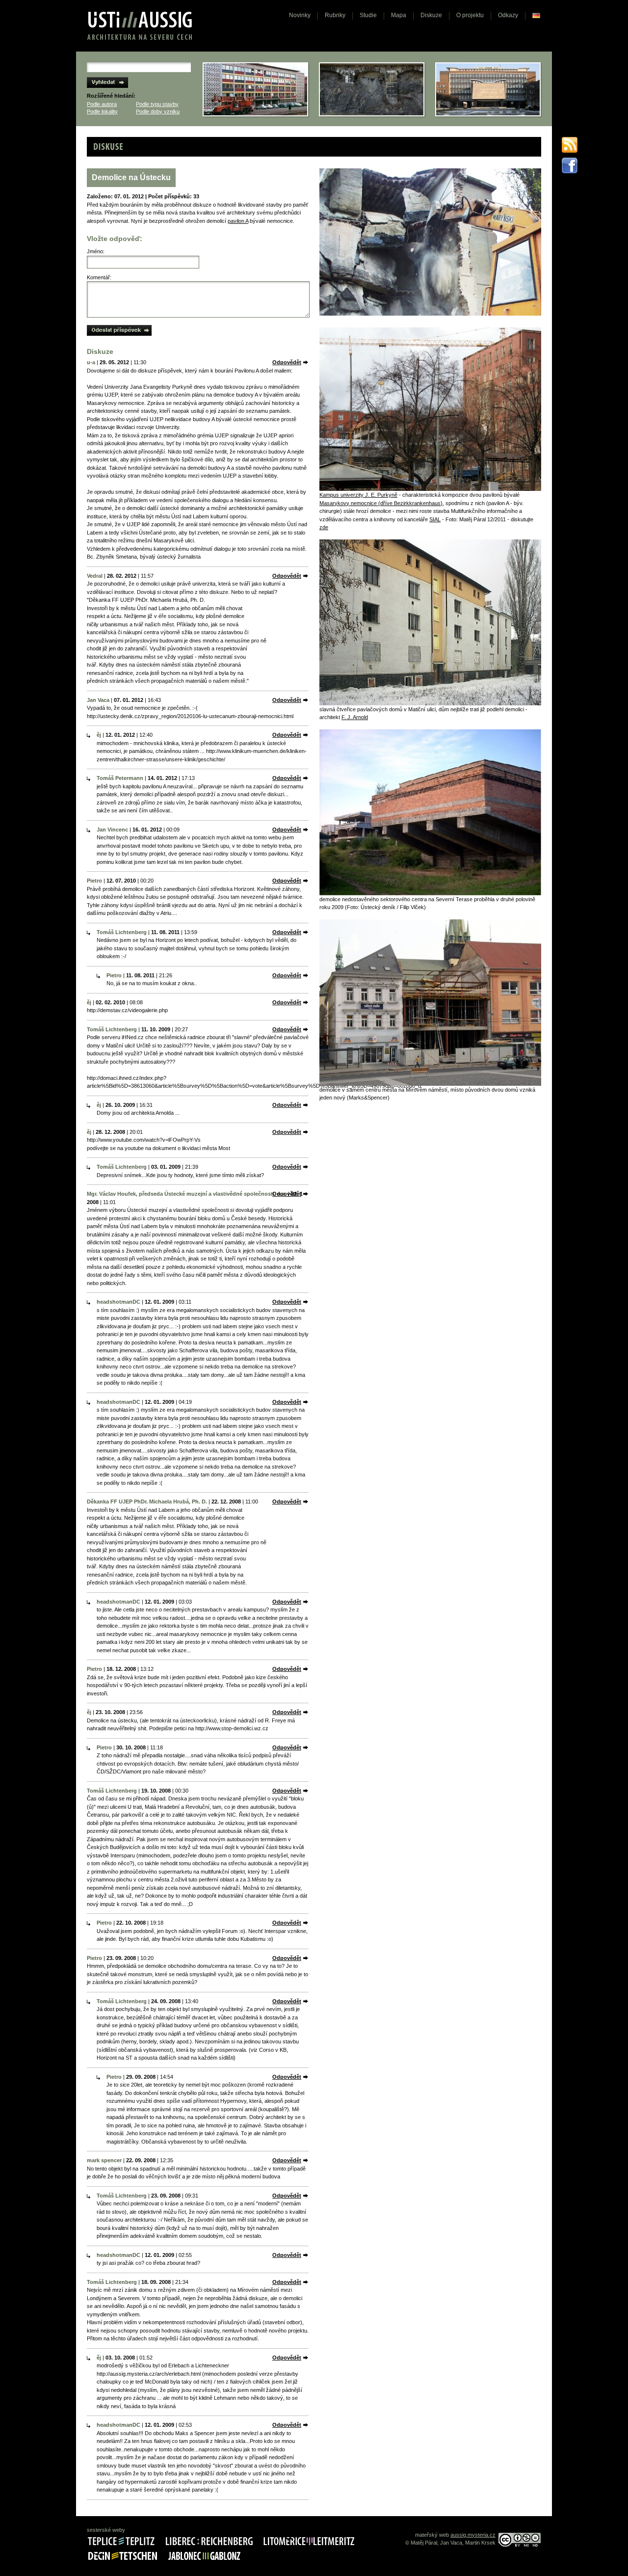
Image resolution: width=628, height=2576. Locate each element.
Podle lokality (102, 111)
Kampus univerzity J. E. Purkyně (358, 495)
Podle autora (102, 104)
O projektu (470, 15)
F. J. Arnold (355, 717)
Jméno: (96, 251)
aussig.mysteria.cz (473, 2535)
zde (324, 527)
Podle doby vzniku (158, 111)
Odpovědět (287, 362)
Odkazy (508, 15)
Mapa (399, 15)
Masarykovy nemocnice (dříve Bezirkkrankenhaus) (381, 503)
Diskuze (431, 15)
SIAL (435, 519)
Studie (368, 15)
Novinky (300, 15)
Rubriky (335, 15)
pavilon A (238, 221)
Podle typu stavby (157, 104)
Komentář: (99, 277)
